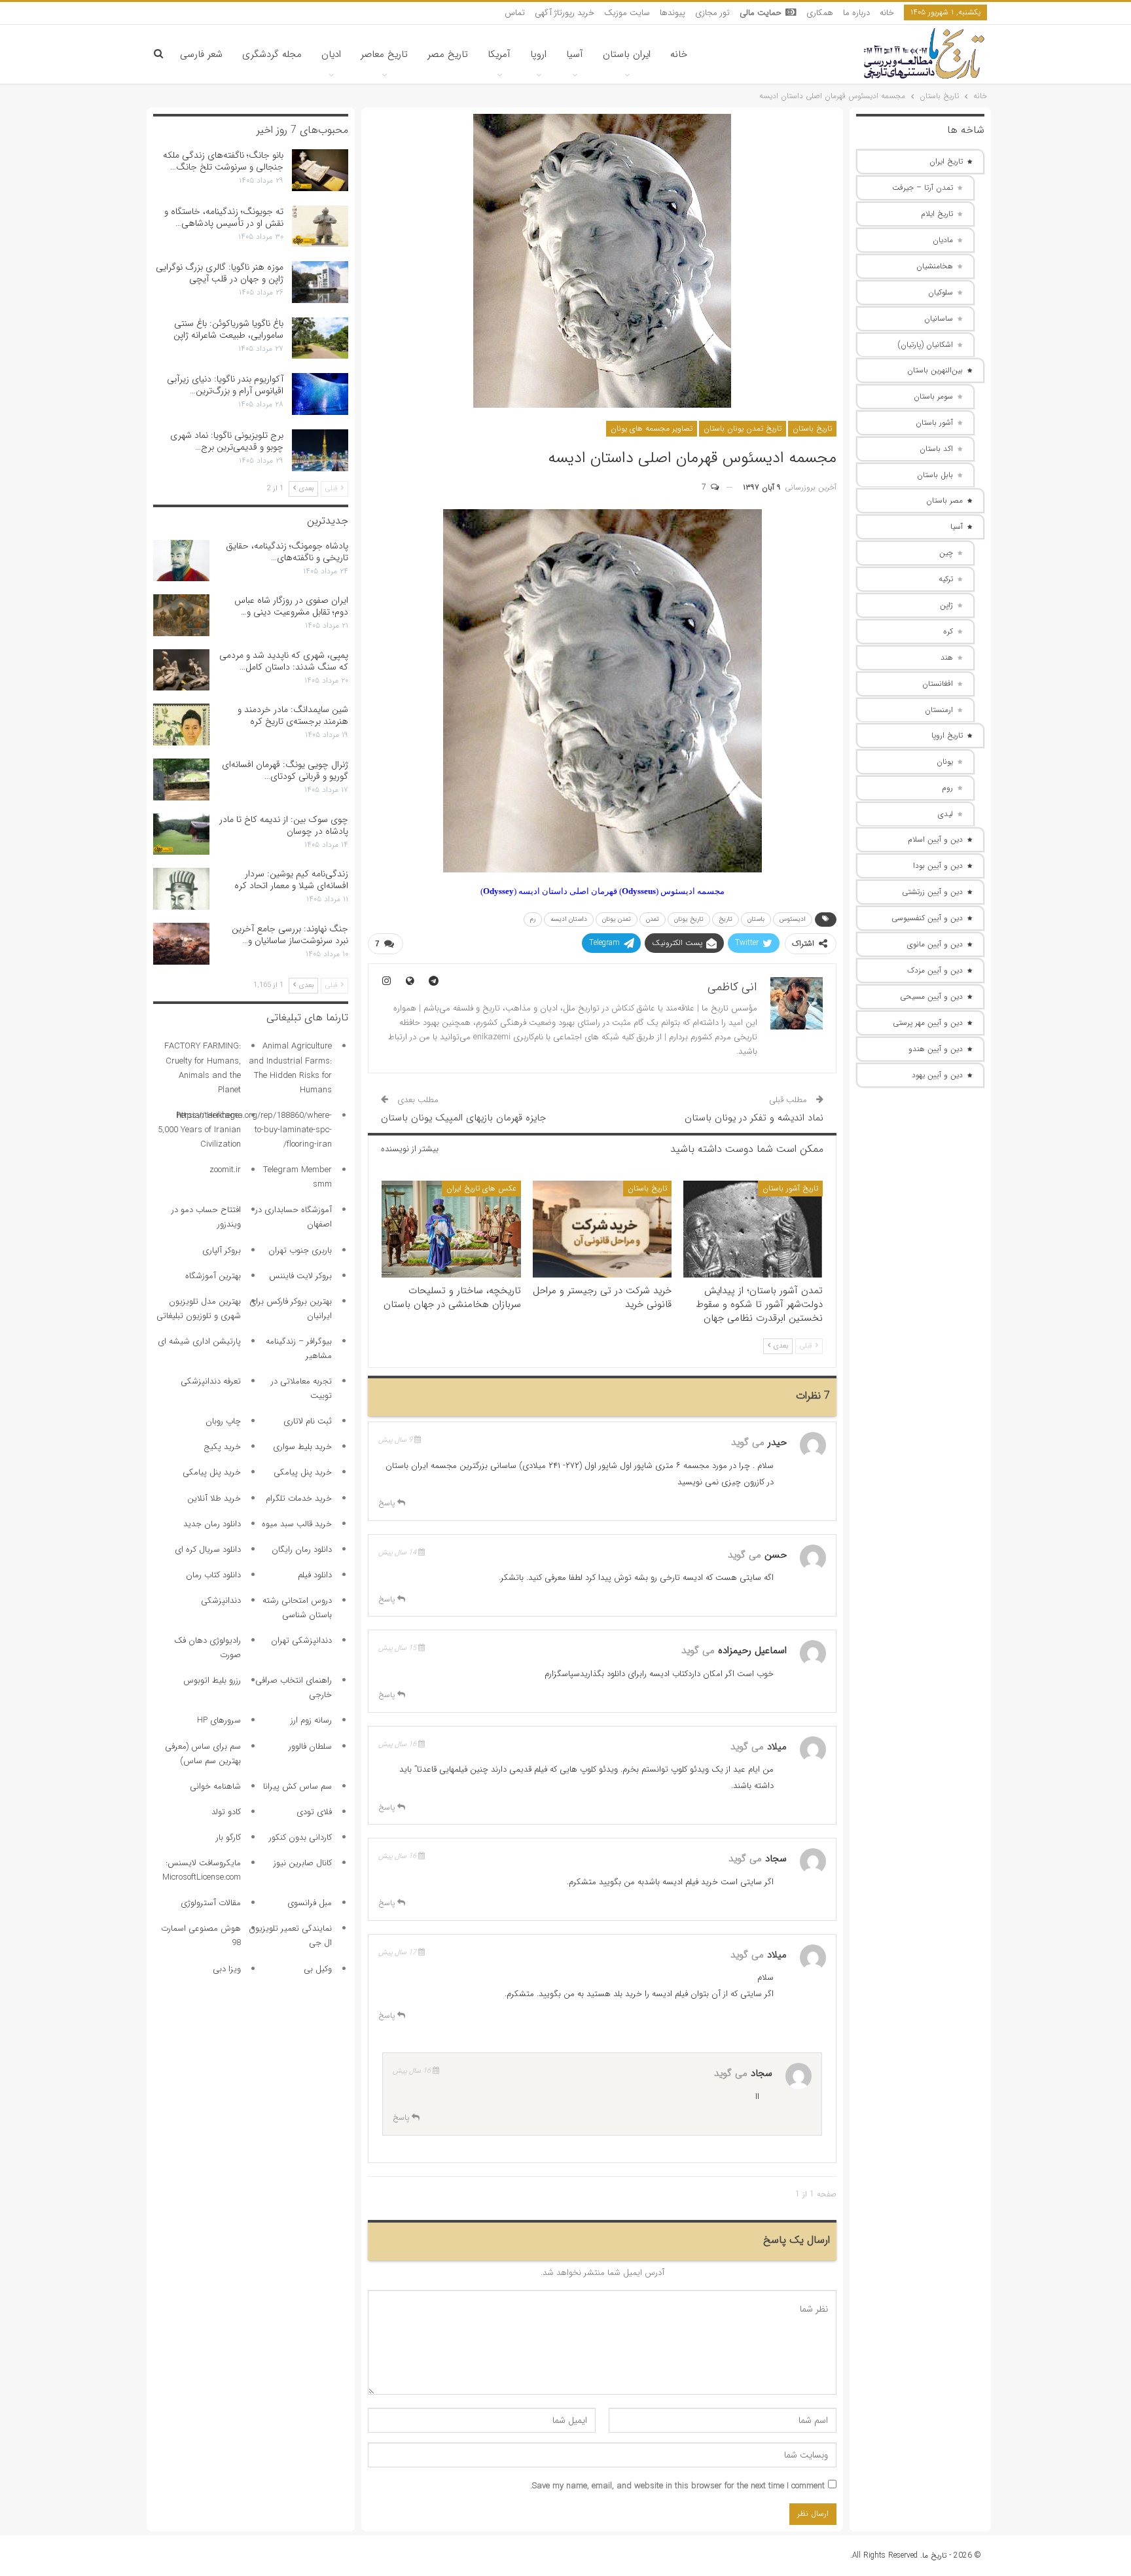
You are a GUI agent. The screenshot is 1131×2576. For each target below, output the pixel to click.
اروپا (538, 54)
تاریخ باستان (812, 428)
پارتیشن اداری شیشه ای (199, 1341)
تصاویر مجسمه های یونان (652, 428)
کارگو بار (228, 1837)
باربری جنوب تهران (300, 1250)
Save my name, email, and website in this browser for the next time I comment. (677, 2486)
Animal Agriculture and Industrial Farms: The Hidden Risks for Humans (290, 1068)
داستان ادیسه (569, 919)
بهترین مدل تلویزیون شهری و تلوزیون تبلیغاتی (199, 1309)
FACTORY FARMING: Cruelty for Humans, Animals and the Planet (203, 1068)
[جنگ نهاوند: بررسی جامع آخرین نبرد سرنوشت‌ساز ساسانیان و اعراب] (181, 944)
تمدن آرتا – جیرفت (923, 188)
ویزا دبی (227, 1969)
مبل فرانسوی (310, 1903)
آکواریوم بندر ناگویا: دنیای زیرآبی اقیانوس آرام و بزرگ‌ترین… (225, 385)
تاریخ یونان (689, 919)
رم (533, 919)
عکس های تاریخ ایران (481, 1188)
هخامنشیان (935, 266)
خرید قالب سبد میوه (297, 1524)
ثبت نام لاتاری (308, 1421)
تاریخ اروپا (947, 735)
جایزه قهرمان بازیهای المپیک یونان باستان (463, 1118)
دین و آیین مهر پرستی (928, 1023)
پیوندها (673, 13)
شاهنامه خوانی (215, 1786)
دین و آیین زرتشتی (932, 892)
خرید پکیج (222, 1447)
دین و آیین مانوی (935, 944)
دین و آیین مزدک (935, 970)
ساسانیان (939, 318)
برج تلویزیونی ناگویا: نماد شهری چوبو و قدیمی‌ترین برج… (227, 441)
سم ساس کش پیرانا (297, 1786)
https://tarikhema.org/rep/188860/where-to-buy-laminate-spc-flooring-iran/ (254, 1130)
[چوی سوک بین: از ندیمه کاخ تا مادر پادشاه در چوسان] (181, 834)
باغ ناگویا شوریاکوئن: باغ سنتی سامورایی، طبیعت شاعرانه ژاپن (228, 329)
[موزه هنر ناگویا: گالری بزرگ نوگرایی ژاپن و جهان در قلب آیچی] (320, 282)
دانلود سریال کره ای (208, 1549)
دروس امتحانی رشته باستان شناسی (297, 1608)
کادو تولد (226, 1812)
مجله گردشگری (272, 54)
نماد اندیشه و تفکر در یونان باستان (754, 1118)
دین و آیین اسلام (935, 839)
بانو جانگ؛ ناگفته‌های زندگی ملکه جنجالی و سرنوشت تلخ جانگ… (223, 161)
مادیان (943, 240)
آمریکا (499, 54)
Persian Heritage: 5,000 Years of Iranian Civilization (199, 1130)
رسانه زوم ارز (311, 1720)
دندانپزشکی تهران (301, 1640)
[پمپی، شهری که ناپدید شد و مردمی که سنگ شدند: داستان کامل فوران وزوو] (181, 670)
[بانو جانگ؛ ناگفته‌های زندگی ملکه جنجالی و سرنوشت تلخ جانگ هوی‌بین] (320, 170)
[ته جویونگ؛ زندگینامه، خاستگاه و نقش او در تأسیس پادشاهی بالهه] (320, 226)
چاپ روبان (223, 1421)
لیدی (945, 814)
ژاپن (946, 605)
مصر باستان (944, 500)
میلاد (777, 1747)
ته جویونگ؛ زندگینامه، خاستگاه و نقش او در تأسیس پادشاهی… (224, 217)
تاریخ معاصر (384, 54)
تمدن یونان (617, 919)
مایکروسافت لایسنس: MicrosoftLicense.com (202, 1870)
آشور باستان (934, 422)
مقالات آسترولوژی (211, 1903)
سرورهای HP (219, 1720)
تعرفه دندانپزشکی (211, 1381)
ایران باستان (627, 54)
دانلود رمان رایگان (302, 1549)
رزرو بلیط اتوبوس (212, 1680)
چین (946, 553)
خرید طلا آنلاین (214, 1498)
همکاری (820, 13)
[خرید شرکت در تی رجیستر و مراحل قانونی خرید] (602, 1229)
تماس (515, 13)
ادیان (331, 54)
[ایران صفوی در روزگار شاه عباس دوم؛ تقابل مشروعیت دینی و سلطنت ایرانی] (181, 615)
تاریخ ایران (946, 161)
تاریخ (726, 919)
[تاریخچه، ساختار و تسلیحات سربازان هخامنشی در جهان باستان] (451, 1229)
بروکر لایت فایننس (300, 1276)
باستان (756, 919)
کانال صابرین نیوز (303, 1863)
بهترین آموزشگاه (213, 1276)
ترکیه (946, 579)
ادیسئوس (793, 919)
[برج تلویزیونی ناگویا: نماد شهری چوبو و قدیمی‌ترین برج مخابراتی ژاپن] (320, 450)
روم (947, 788)
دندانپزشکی (221, 1601)
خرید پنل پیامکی (303, 1472)
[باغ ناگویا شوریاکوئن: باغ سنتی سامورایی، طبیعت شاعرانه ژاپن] (320, 338)
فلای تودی (314, 1812)
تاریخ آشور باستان (790, 1188)
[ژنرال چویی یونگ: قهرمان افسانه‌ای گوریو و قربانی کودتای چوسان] (181, 779)
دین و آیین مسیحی (931, 996)
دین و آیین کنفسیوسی (927, 918)
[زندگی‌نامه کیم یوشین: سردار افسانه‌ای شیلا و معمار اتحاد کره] (181, 889)
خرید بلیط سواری (302, 1447)
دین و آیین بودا (938, 866)
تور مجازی (712, 13)
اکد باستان (936, 449)
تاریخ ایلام (937, 214)
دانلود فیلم (315, 1575)
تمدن (653, 919)
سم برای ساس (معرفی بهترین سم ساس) (203, 1754)
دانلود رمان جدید (212, 1524)
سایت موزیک (627, 13)
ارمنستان (939, 710)
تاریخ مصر (448, 54)
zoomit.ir (225, 1170)
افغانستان (938, 684)
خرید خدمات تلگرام (299, 1498)
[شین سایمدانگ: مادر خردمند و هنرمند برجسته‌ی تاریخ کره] (181, 724)
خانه (887, 13)
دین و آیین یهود (937, 1075)
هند (947, 657)
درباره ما (856, 13)
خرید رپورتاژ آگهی (565, 13)
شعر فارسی (201, 54)
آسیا (575, 54)
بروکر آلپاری (222, 1250)
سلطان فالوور (310, 1746)
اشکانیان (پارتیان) (925, 345)
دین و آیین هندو (936, 1049)
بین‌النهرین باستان (935, 370)
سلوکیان (941, 292)
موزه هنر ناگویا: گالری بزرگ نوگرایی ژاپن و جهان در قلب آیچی (220, 273)
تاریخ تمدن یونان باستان (743, 428)
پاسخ (388, 1503)
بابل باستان (935, 475)
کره (948, 631)
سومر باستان (933, 396)
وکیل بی (318, 1969)
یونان (945, 761)
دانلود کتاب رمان (213, 1575)
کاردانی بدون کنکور (300, 1837)
